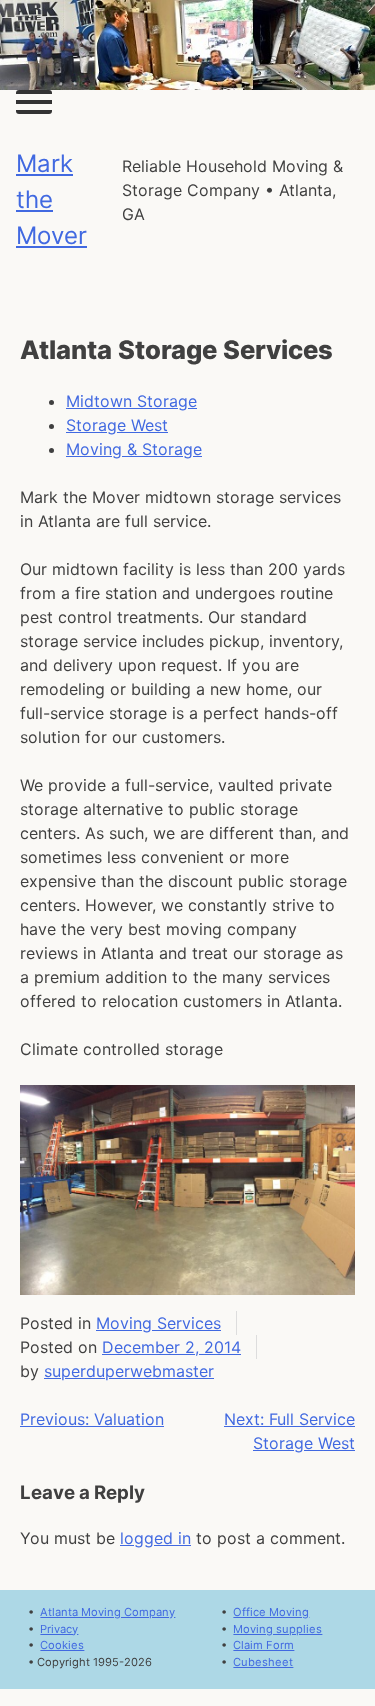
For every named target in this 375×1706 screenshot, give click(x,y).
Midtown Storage (131, 401)
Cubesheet (263, 1662)
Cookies (62, 1645)
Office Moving (271, 1612)
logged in (155, 1538)
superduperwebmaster (129, 1371)
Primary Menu (34, 102)
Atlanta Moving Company (107, 1612)
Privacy (59, 1629)
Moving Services (158, 1323)
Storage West (117, 425)
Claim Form (263, 1645)
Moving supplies (277, 1629)
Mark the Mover (51, 199)
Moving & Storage (134, 449)
